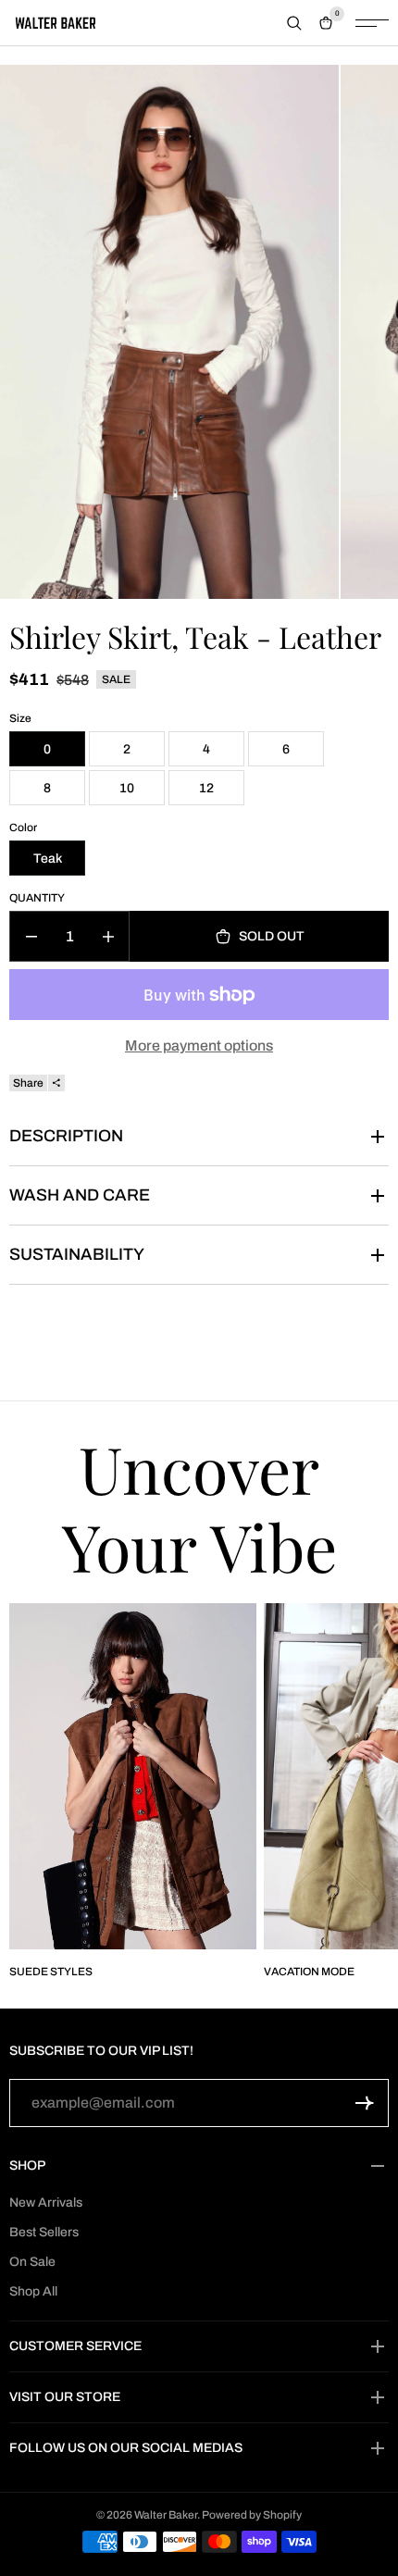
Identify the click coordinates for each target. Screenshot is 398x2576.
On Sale (32, 2262)
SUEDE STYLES (51, 1972)
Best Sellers (44, 2232)
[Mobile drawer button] (372, 23)
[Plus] (108, 936)
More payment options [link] (199, 1045)
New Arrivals (46, 2203)
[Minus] (31, 936)
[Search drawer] (294, 23)
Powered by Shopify (252, 2515)
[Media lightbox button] (169, 332)
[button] (365, 2103)
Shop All (33, 2291)
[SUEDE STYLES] (133, 1776)
